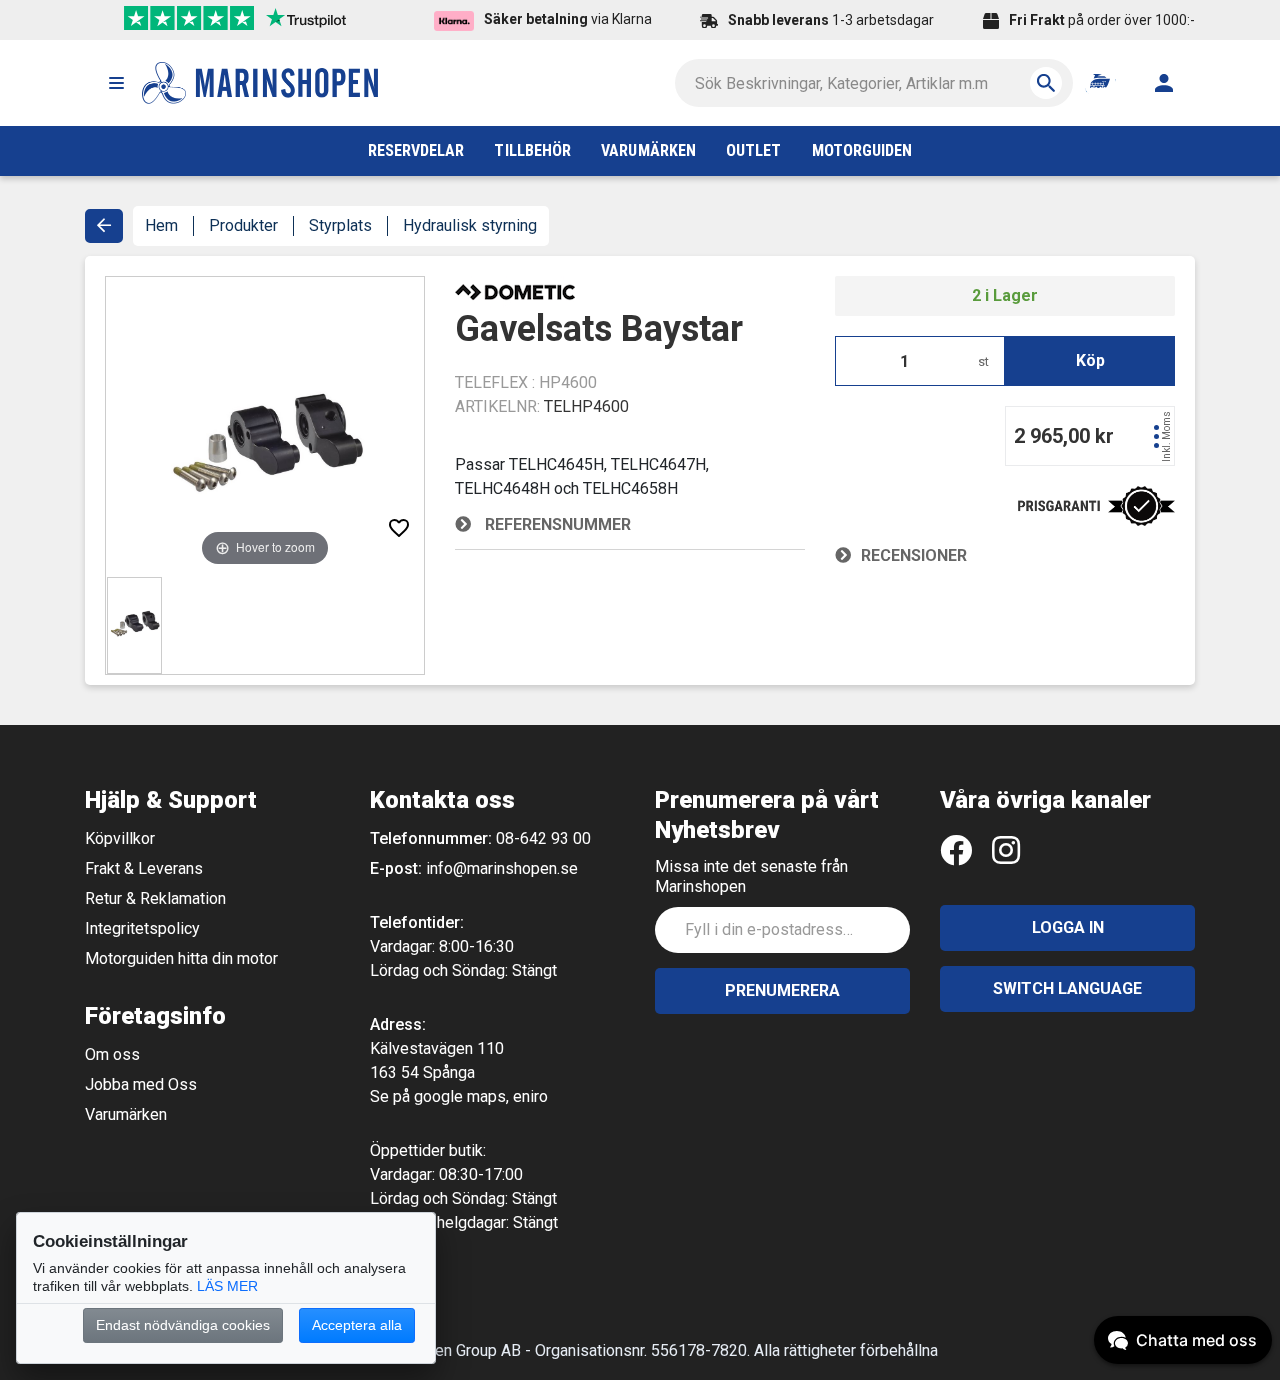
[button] (116, 83)
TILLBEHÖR (532, 150)
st (983, 361)
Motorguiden (862, 150)
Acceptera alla (357, 1325)
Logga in (1068, 927)
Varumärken (126, 1114)
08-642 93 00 (543, 838)
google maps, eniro (481, 1096)
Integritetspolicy (142, 928)
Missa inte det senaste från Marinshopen (751, 876)
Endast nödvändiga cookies (183, 1325)
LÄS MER (227, 1286)
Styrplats (340, 225)
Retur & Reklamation (155, 898)
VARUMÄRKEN (648, 150)
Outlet (753, 150)
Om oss (112, 1054)
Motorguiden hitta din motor (181, 958)
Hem (161, 225)
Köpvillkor (120, 838)
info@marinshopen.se (502, 868)
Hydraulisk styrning (470, 225)
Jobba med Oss (141, 1084)
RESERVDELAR (416, 150)
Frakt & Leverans (144, 868)
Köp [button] (1090, 360)
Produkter (243, 225)
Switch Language (1067, 988)
